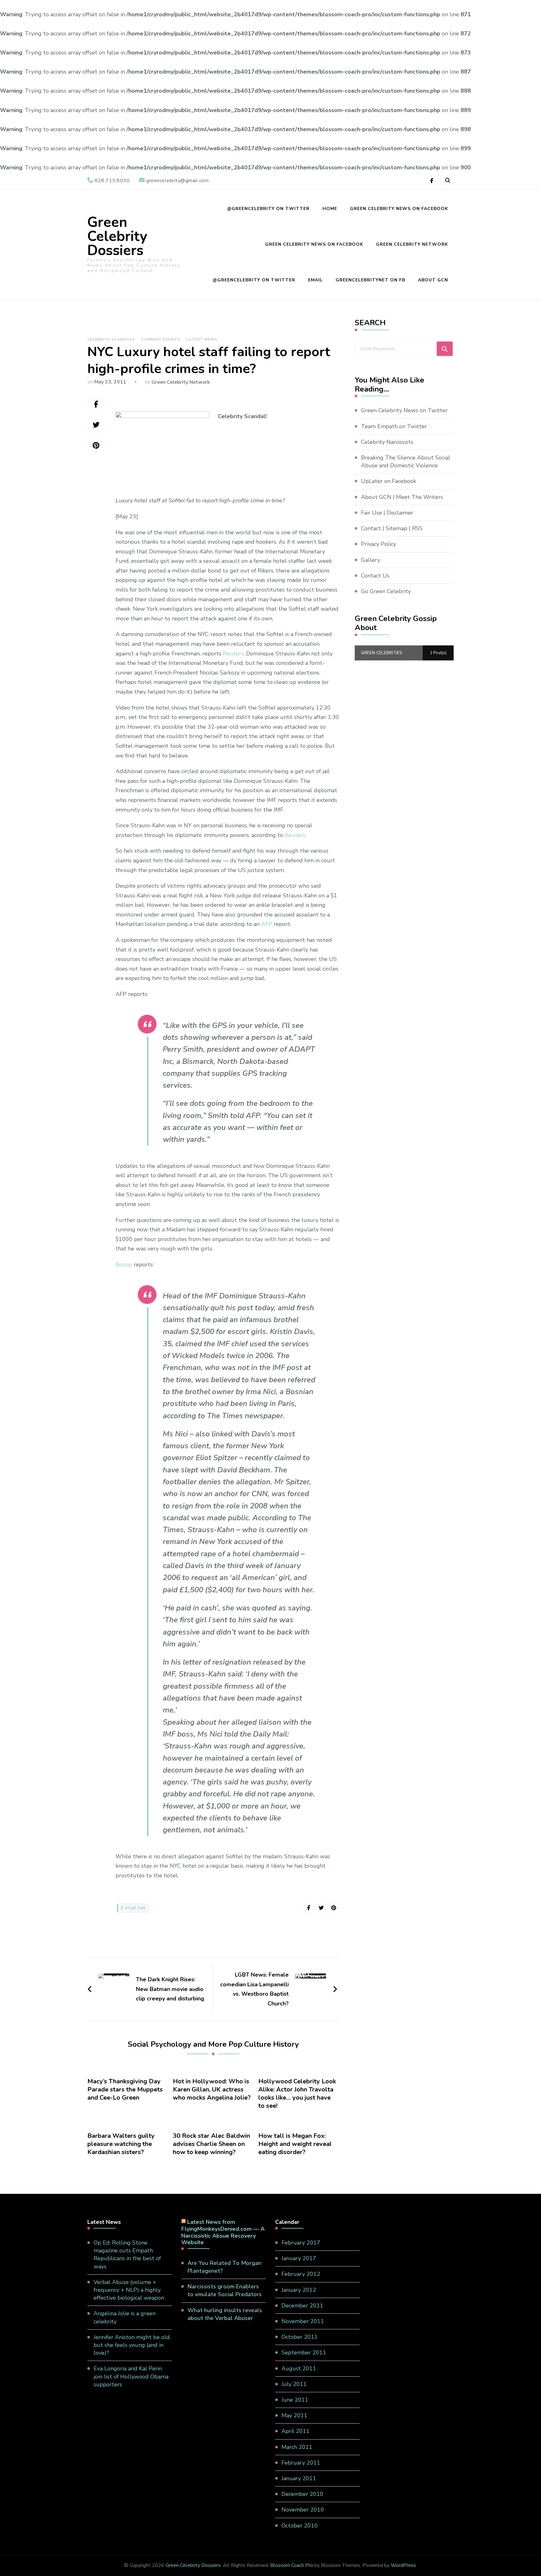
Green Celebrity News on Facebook (399, 209)
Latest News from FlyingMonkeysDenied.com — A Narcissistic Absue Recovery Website (223, 2232)
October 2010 (300, 2526)
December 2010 (302, 2494)
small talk (135, 1908)
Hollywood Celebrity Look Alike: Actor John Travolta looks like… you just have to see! (297, 2094)
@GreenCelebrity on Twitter (268, 209)
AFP (267, 924)
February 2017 (301, 2243)
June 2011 (295, 2400)
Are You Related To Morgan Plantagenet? (224, 2267)
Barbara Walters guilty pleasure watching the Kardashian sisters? (121, 2144)
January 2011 (299, 2478)
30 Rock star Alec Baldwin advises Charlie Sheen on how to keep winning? (211, 2144)
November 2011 (303, 2321)
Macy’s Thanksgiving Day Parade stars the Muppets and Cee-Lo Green (125, 2090)
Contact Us (375, 576)
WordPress (403, 2565)
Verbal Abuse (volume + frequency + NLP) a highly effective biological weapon (129, 2290)
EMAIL (315, 280)
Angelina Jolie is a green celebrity (125, 2317)
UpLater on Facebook (389, 481)
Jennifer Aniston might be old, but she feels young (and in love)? (132, 2345)
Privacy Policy (379, 544)
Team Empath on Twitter (394, 426)
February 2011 (301, 2463)
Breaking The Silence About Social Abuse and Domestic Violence (406, 462)
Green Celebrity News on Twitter (404, 410)
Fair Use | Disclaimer (387, 513)
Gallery (371, 560)
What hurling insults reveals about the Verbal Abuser (225, 2314)
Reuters (233, 654)
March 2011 (297, 2447)
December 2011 (302, 2306)
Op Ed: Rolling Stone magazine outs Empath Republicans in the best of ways (127, 2255)
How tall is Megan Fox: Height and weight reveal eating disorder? (295, 2144)
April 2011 (296, 2431)
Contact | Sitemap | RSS (392, 528)
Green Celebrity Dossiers (117, 236)
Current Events (161, 339)
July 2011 (294, 2384)
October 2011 (300, 2337)
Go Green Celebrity (386, 591)
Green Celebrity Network (412, 244)
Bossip (124, 1265)
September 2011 (304, 2353)
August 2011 (299, 2368)
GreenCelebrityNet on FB (370, 280)
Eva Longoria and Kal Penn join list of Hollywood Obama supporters (131, 2376)
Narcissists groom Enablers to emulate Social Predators (225, 2290)
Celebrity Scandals (111, 339)
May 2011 (294, 2415)
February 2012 (301, 2274)
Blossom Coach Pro (292, 2565)
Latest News (202, 339)
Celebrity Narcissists (387, 442)
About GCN (433, 280)
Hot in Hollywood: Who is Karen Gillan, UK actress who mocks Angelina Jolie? (212, 2090)
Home (330, 209)
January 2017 (299, 2258)
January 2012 (299, 2290)
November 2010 (303, 2510)
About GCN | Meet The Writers (402, 497)
